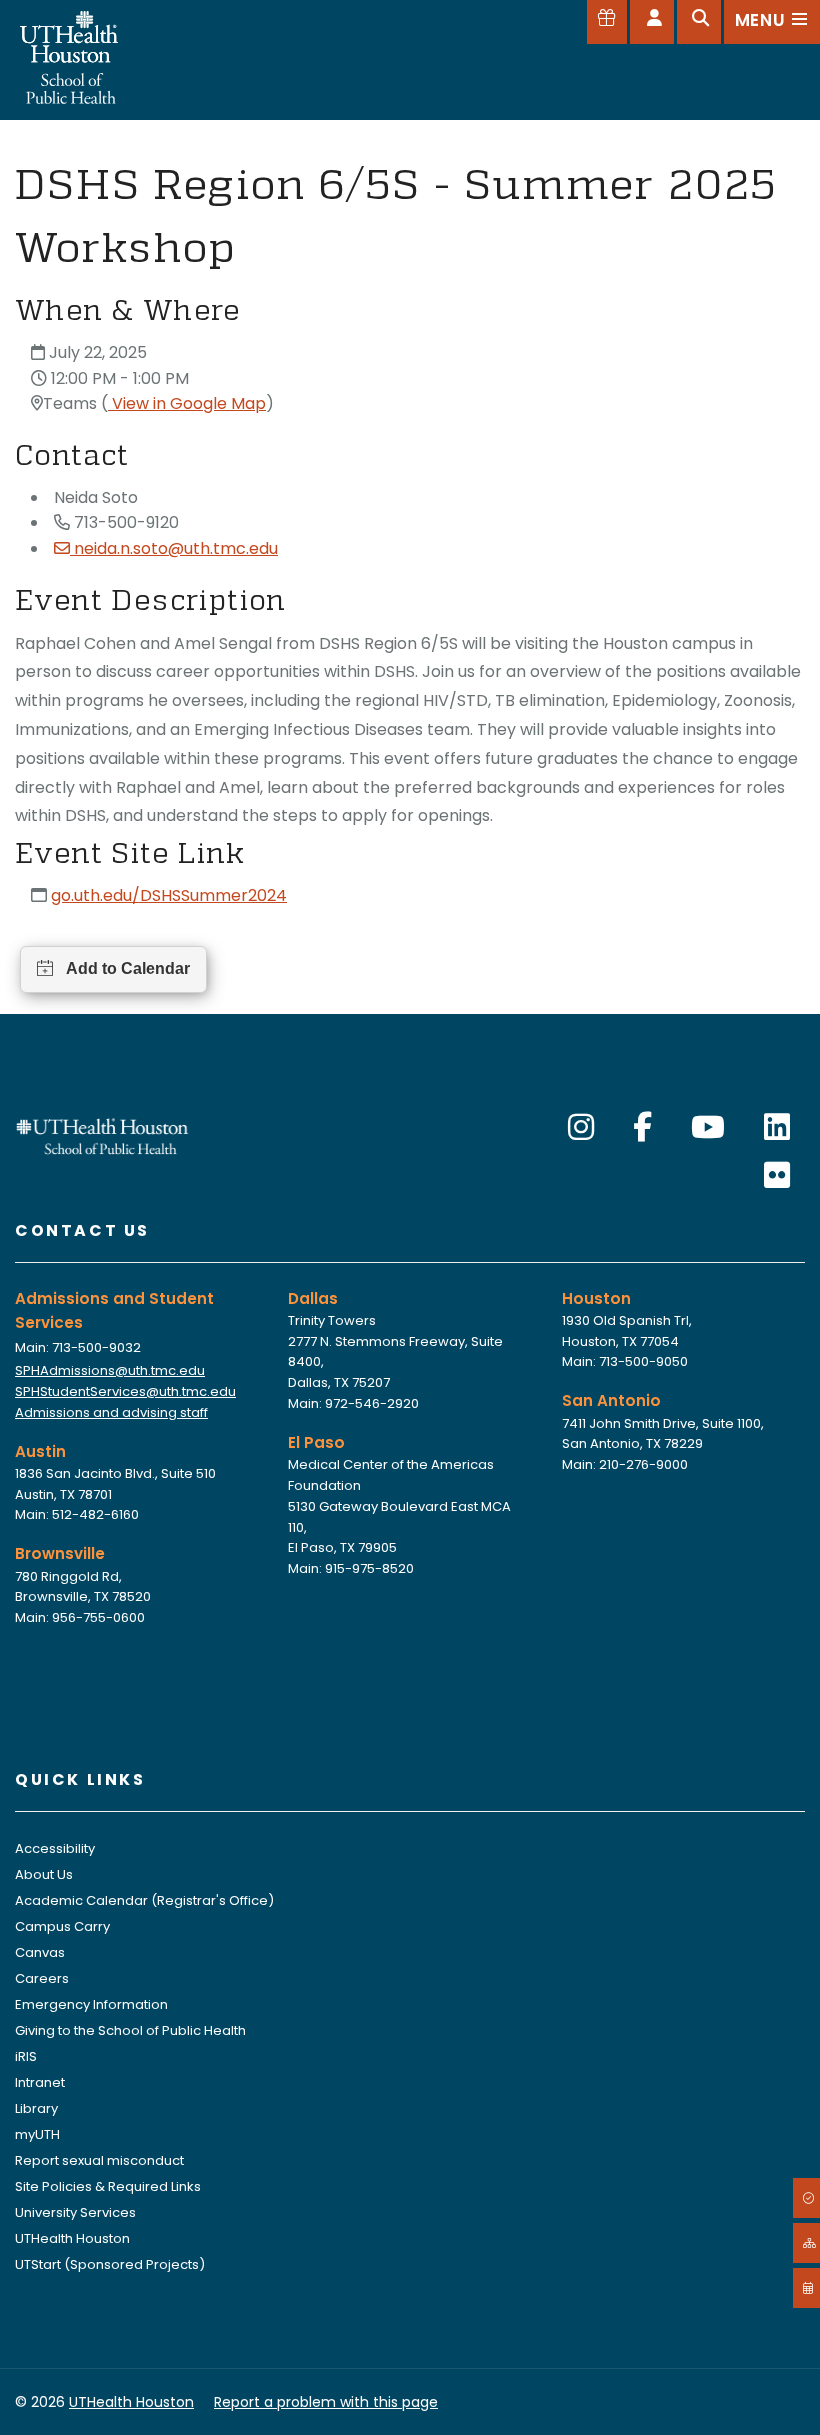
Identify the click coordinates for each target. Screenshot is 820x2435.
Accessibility (55, 1848)
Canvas (40, 1952)
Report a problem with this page (326, 2402)
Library (36, 2108)
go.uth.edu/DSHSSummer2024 (169, 895)
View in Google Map (187, 403)
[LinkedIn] (777, 1127)
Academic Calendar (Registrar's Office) (144, 1900)
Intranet (40, 2082)
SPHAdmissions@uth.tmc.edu (110, 1370)
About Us (44, 1874)
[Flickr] (777, 1175)
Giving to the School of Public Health (130, 2030)
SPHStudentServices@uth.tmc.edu (125, 1391)
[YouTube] (708, 1127)
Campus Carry (62, 1926)
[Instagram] (581, 1127)
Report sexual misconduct (99, 2160)
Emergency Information (91, 2004)
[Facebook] (642, 1127)
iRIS (26, 2056)
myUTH (37, 2134)
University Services (75, 2212)
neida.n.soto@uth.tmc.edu (176, 548)
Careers (42, 1978)
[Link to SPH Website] (102, 1134)
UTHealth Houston (72, 2238)
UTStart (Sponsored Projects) (110, 2264)
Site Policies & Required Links (108, 2186)
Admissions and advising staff (111, 1412)
